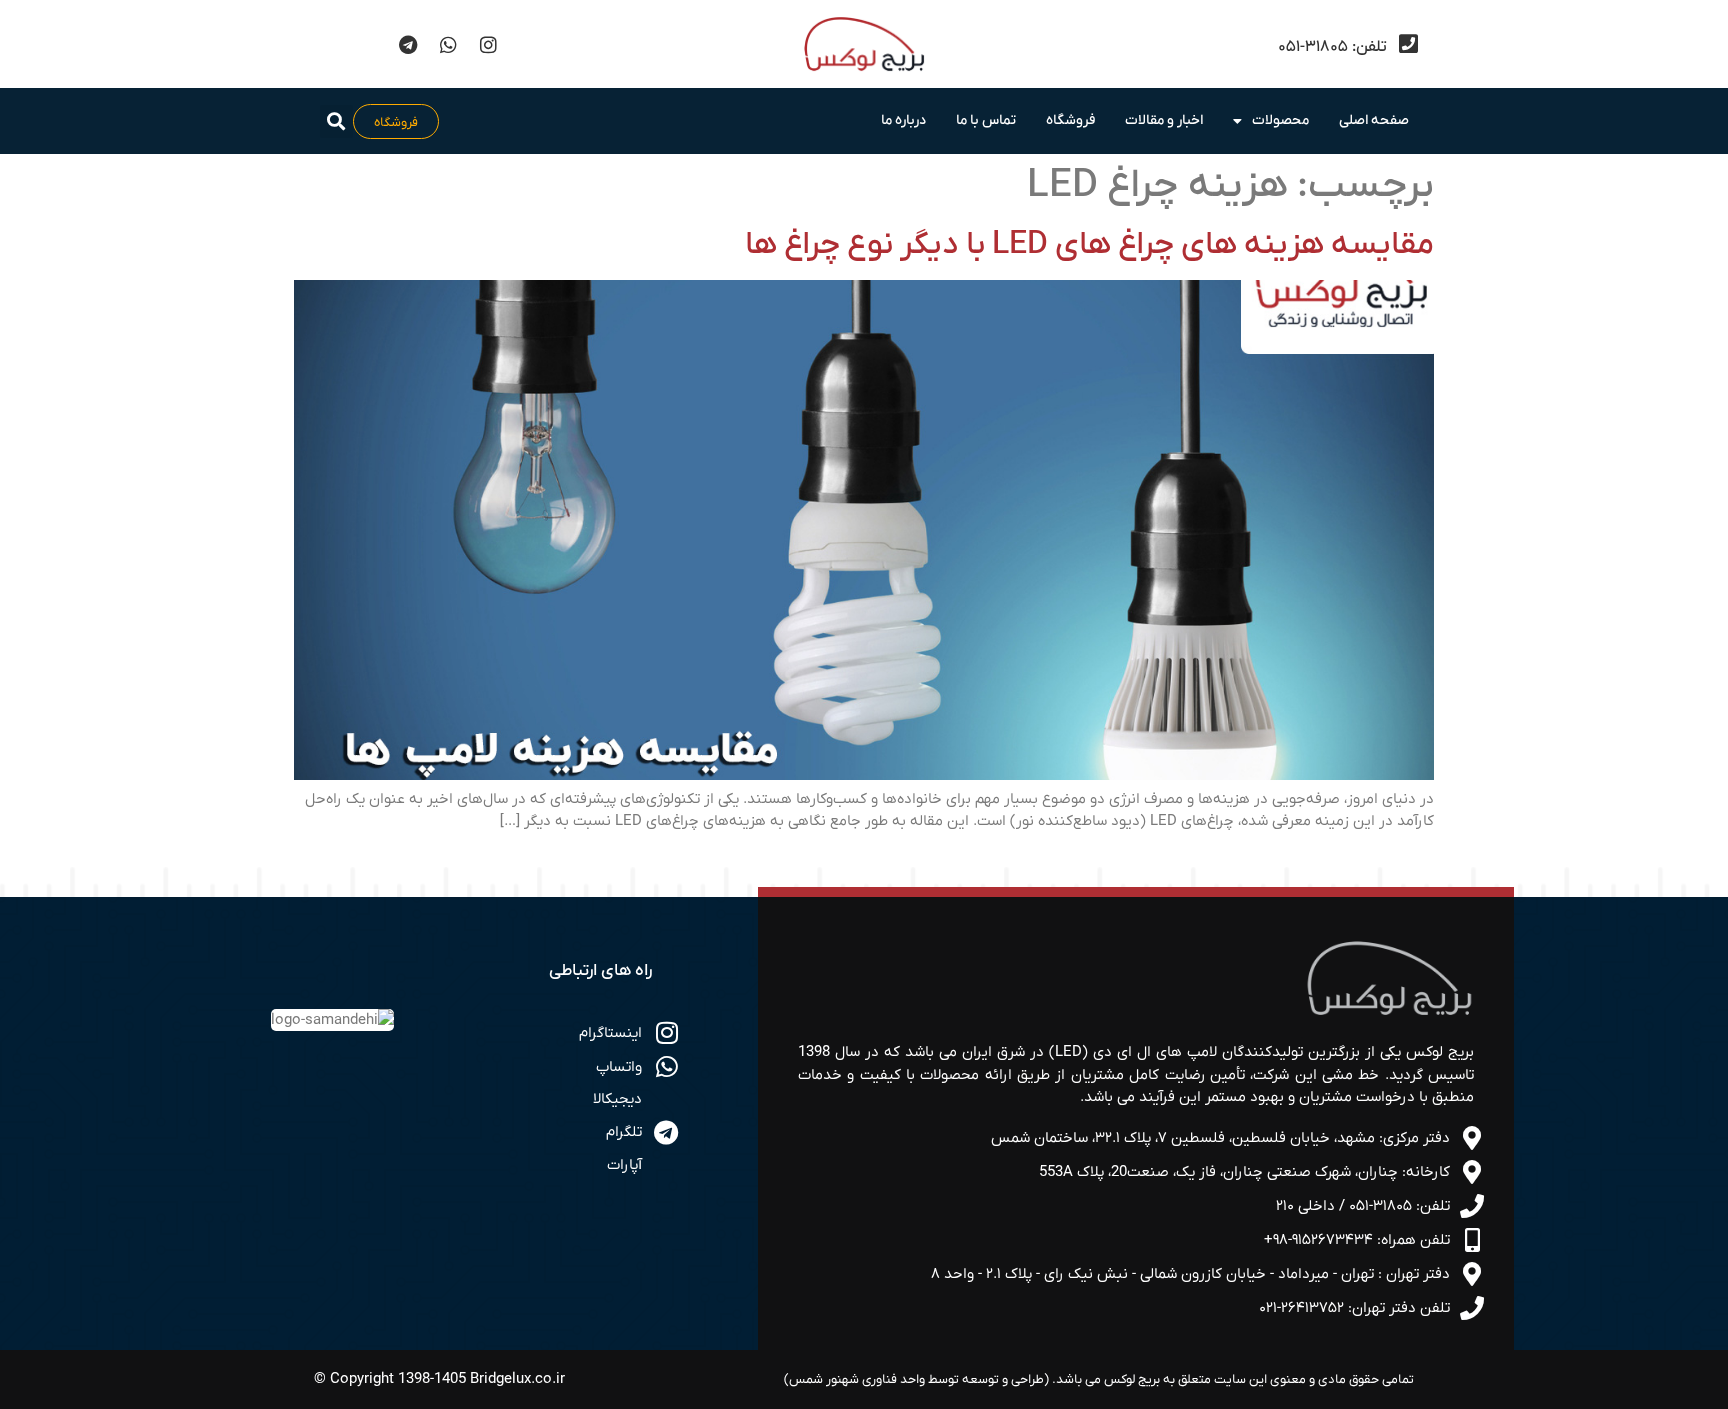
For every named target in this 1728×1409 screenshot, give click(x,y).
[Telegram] (408, 44)
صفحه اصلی (1374, 120)
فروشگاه (1070, 120)
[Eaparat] (328, 44)
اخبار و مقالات (1164, 120)
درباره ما (903, 120)
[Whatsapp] (448, 44)
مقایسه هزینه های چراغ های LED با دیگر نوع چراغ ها (1089, 245)
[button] (336, 121)
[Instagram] (488, 44)
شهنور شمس (824, 1379)
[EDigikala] (368, 44)
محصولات (1280, 120)
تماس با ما (986, 120)
